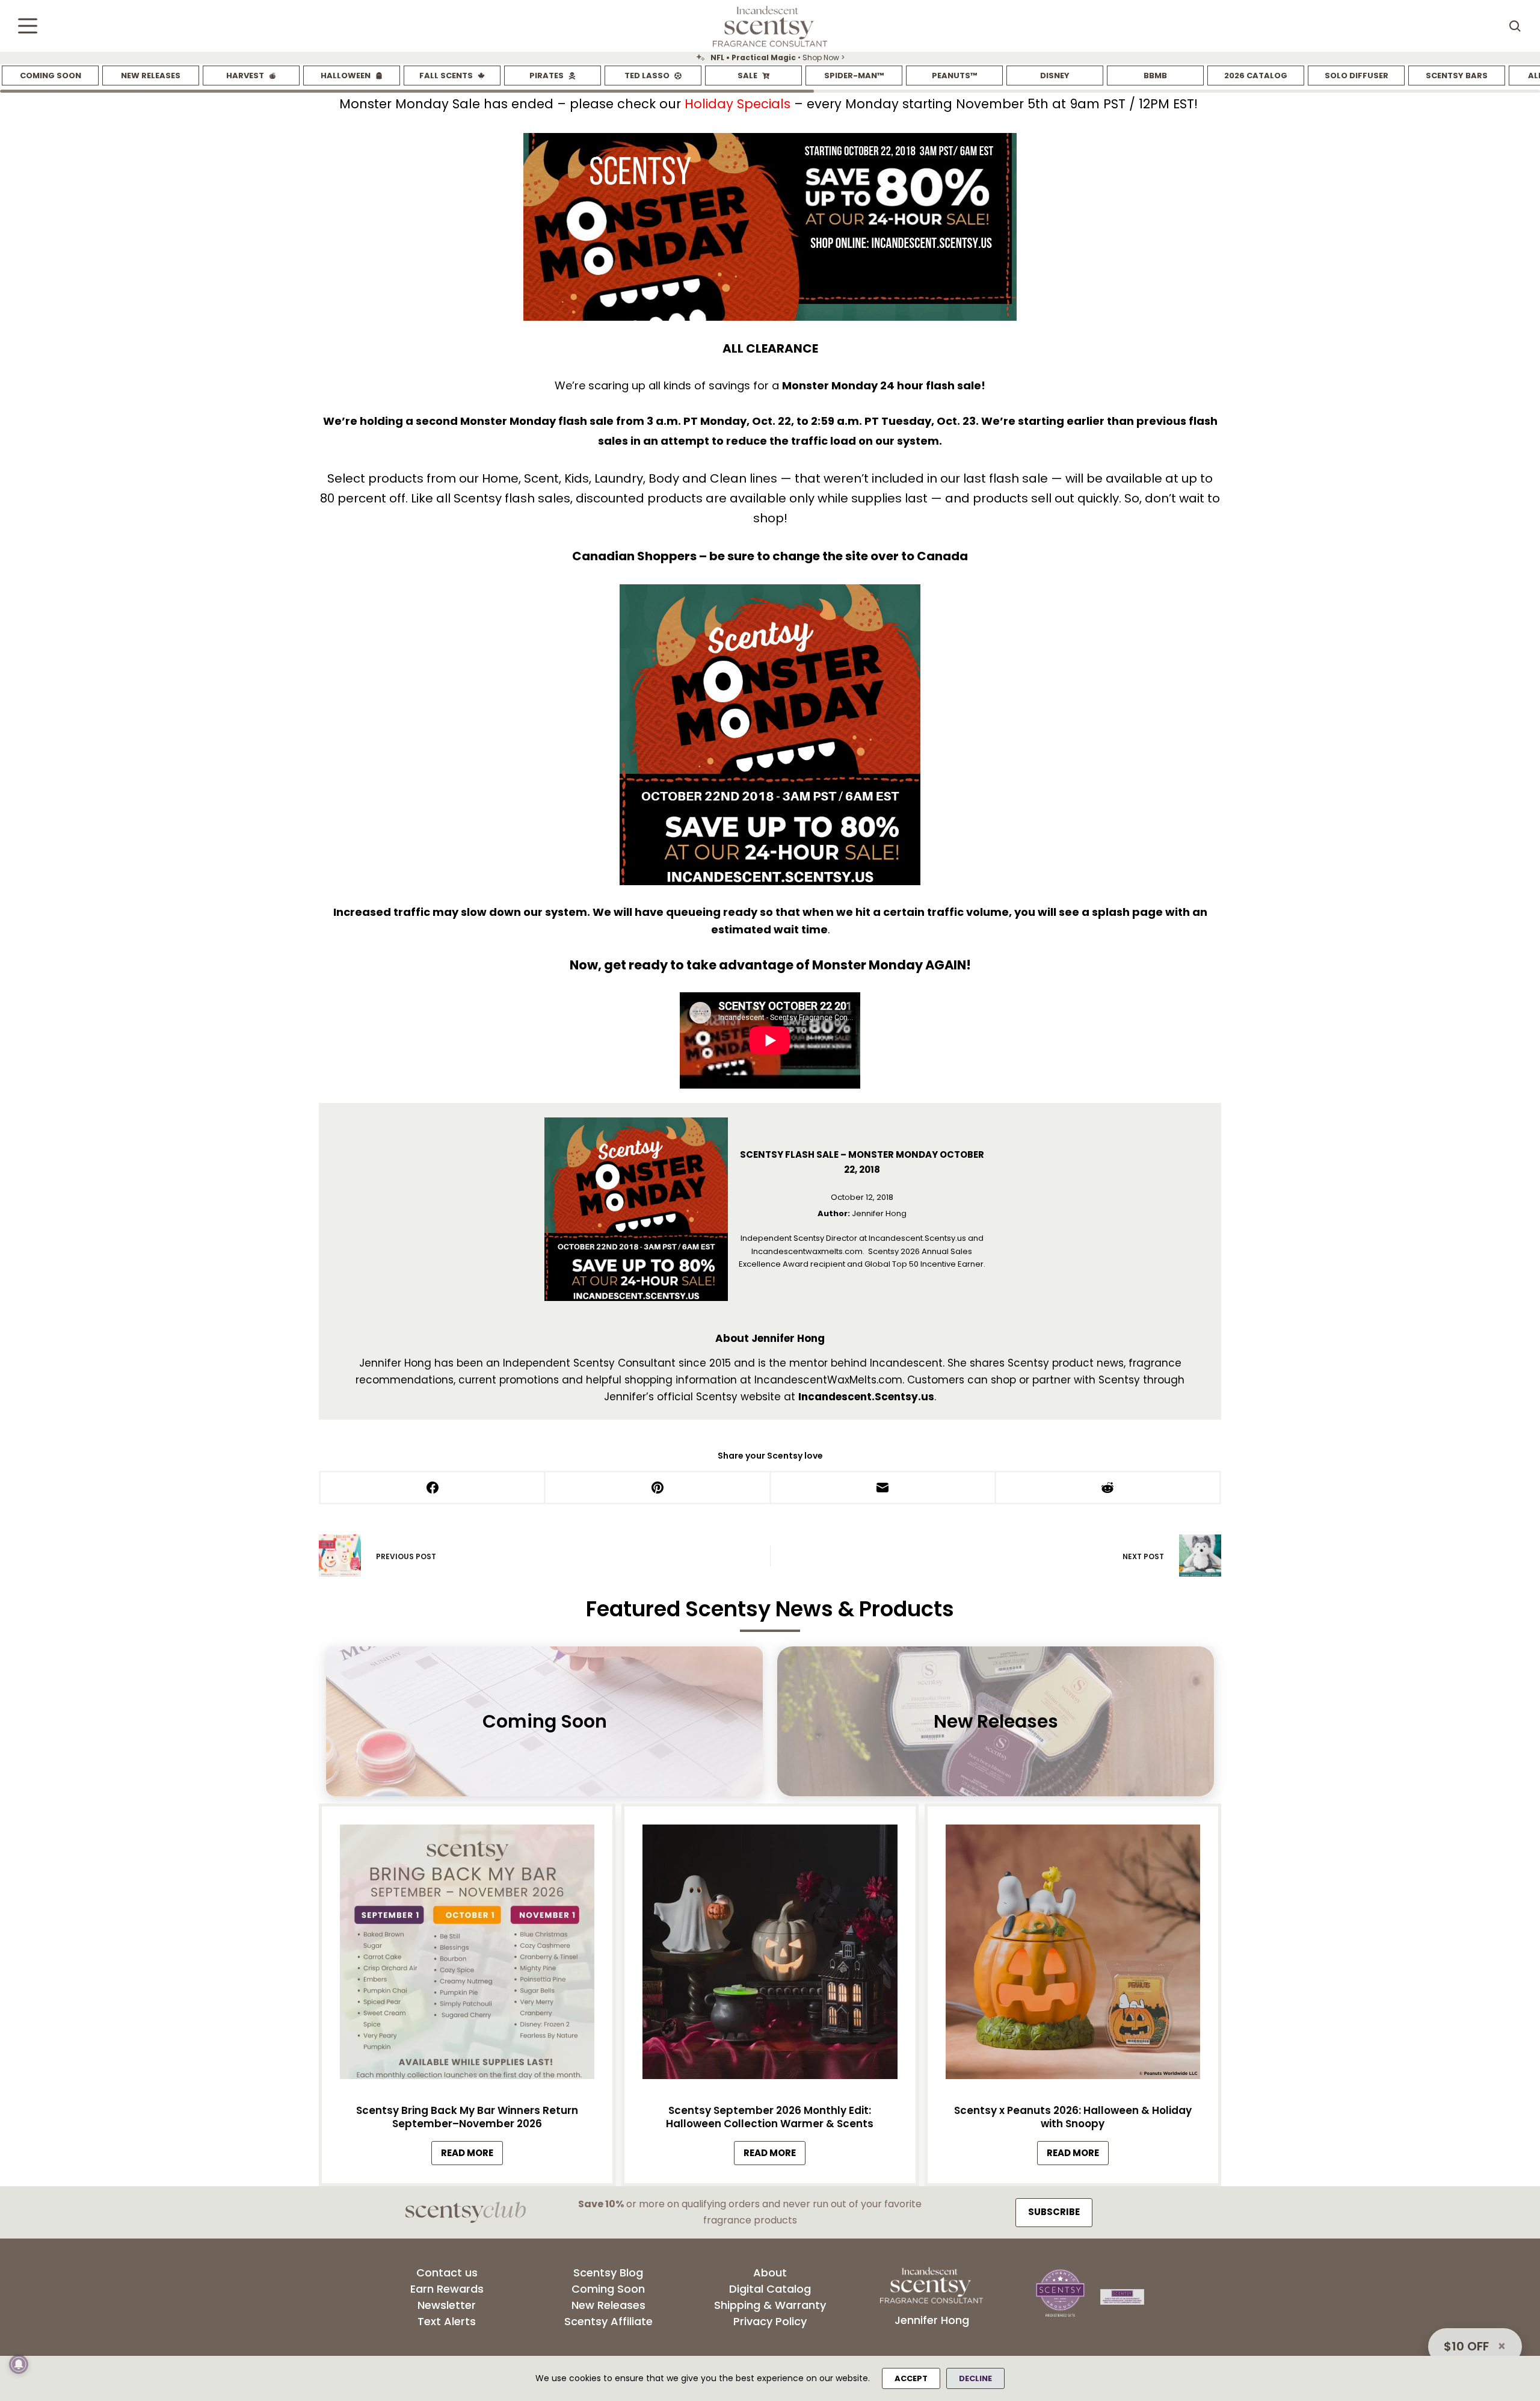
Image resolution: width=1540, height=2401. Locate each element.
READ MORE (472, 2156)
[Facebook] (433, 1488)
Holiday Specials (738, 104)
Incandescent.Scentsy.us (866, 1397)
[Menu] (28, 26)
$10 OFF (1466, 2346)
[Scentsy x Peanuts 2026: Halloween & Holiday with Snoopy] (1073, 1955)
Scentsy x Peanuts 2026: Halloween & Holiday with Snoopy (1073, 2117)
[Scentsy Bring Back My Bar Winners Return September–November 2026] (467, 1955)
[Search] (1515, 26)
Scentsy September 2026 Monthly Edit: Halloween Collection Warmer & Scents (770, 2117)
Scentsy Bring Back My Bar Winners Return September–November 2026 (467, 2117)
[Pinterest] (658, 1488)
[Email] (884, 1488)
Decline (975, 2378)
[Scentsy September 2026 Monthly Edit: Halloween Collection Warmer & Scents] (770, 1955)
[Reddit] (1109, 1488)
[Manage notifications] (19, 2364)
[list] (770, 58)
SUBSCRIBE (1054, 2212)
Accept (911, 2378)
